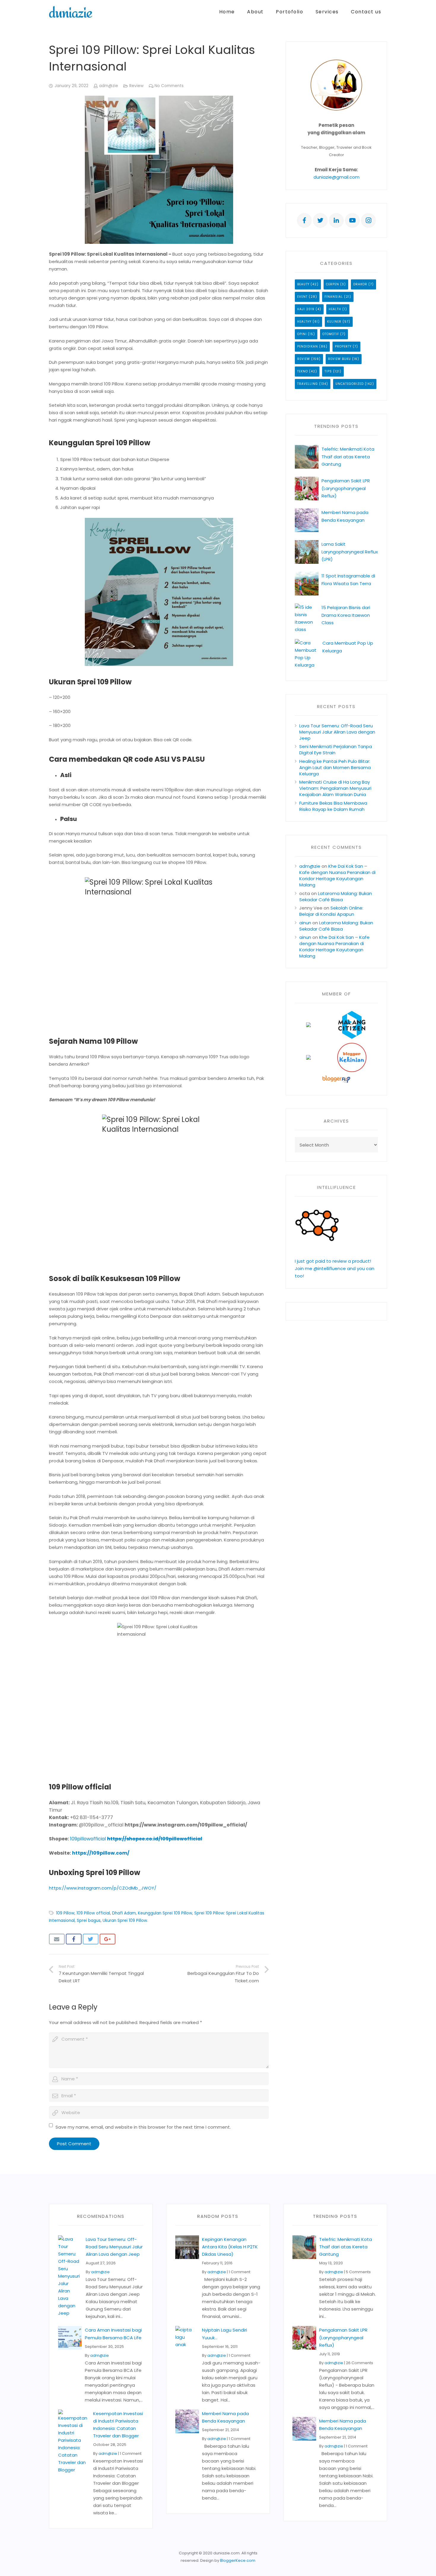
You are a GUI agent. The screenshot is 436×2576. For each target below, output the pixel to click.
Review (136, 86)
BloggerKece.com (238, 2560)
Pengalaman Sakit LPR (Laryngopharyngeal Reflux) (346, 488)
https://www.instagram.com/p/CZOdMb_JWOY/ (103, 1888)
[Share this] (74, 1939)
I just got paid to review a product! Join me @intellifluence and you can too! (335, 1268)
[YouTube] (352, 220)
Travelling (308, 384)
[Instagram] (368, 220)
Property (343, 346)
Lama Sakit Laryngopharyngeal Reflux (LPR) (350, 551)
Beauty (303, 284)
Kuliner (334, 322)
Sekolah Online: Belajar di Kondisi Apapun (331, 911)
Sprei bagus (89, 1921)
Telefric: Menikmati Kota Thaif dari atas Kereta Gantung (348, 456)
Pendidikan (308, 346)
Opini (302, 334)
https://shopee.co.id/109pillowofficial (155, 1839)
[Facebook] (304, 220)
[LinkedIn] (336, 220)
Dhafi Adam (124, 1913)
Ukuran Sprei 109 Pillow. (125, 1921)
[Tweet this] (91, 1939)
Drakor (360, 284)
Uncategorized (350, 384)
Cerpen (332, 284)
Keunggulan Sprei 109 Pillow (165, 1913)
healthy (304, 322)
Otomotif (331, 334)
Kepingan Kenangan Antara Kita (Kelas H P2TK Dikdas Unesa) (230, 2247)
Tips (328, 371)
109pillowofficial (88, 1839)
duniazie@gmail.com (336, 177)
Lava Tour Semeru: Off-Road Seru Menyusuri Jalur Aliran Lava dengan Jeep (337, 732)
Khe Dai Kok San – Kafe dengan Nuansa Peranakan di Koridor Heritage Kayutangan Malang (337, 875)
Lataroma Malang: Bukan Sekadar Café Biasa (336, 896)
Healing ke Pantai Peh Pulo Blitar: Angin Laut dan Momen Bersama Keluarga (335, 767)
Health (335, 309)
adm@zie (109, 86)
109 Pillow (65, 1913)
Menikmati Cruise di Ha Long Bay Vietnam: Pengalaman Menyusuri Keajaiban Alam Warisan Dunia (335, 788)
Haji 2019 (306, 309)
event (302, 297)
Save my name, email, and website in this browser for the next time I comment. (143, 2127)
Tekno (303, 371)
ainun (305, 923)
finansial (334, 297)
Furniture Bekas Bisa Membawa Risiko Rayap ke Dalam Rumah (333, 806)
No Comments (169, 86)
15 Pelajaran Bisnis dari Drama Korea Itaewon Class (346, 615)
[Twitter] (320, 220)
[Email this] (57, 1939)
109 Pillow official (93, 1913)
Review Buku (339, 359)
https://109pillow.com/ (101, 1853)
